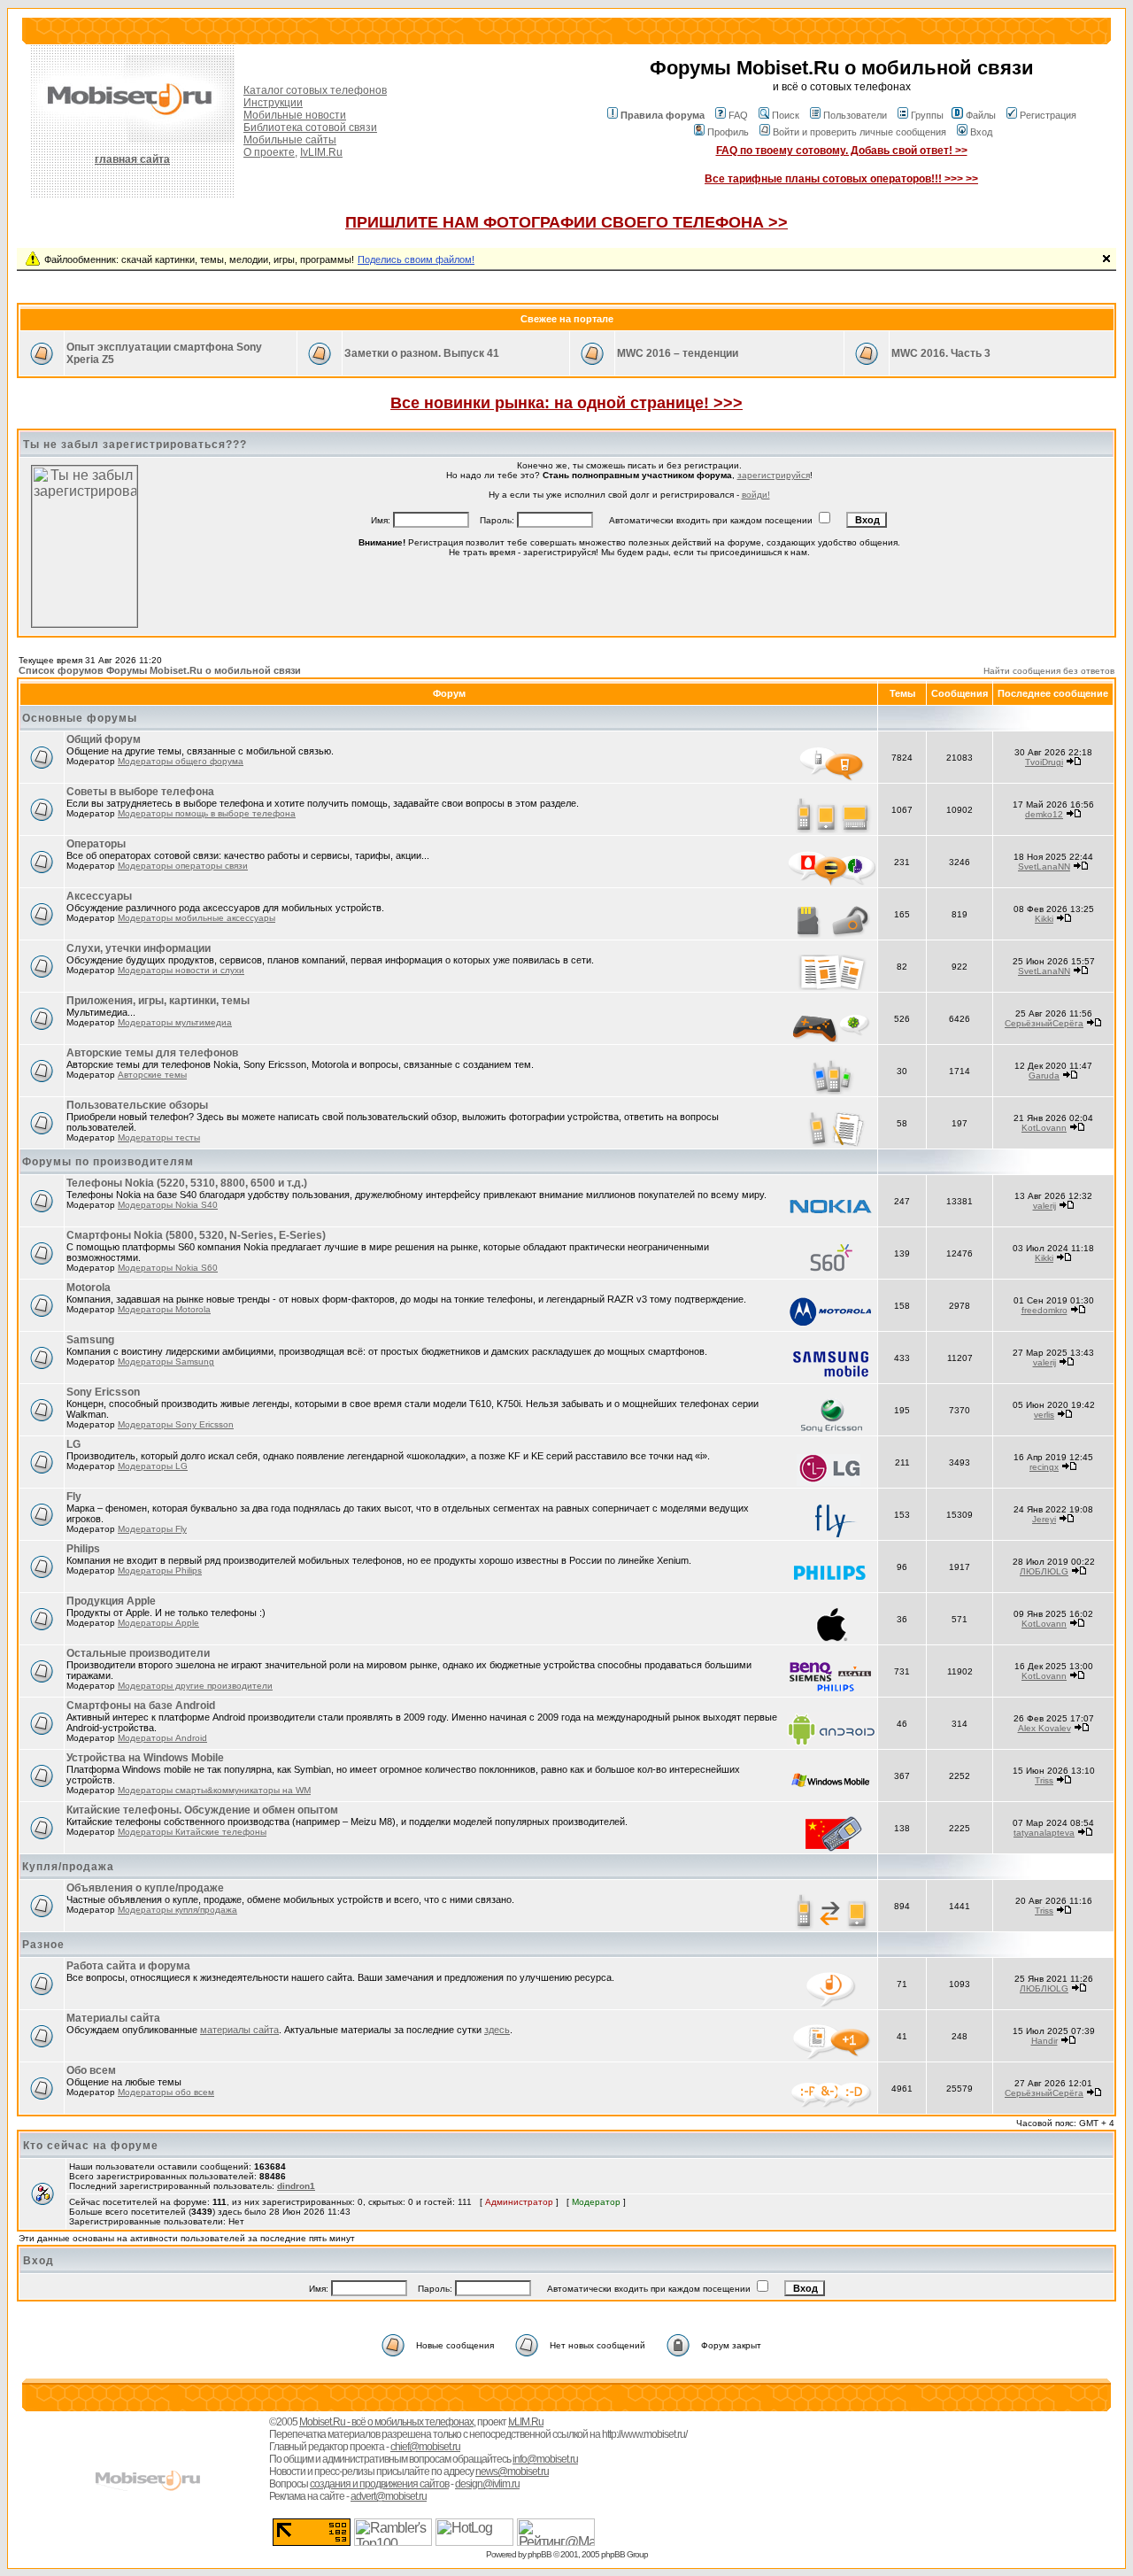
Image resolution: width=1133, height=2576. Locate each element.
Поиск (786, 115)
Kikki (1044, 919)
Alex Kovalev (1044, 1728)
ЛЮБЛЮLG (1044, 1571)
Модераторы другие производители (195, 1686)
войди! (756, 495)
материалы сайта (239, 2030)
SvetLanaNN (1044, 866)
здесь (497, 2030)
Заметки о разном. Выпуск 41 (422, 353)
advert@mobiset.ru (389, 2496)
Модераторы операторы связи (183, 866)
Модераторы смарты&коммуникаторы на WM (214, 1790)
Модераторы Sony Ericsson (176, 1424)
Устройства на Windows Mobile (145, 1758)
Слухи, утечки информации (139, 948)
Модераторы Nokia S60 (168, 1268)
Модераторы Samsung (166, 1361)
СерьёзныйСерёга (1044, 1023)
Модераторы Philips (160, 1570)
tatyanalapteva (1044, 1833)
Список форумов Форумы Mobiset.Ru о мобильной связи (160, 670)
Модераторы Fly (152, 1529)
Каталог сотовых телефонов (315, 90)
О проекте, (270, 152)
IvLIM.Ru (321, 152)
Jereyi (1044, 1519)
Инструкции (273, 103)
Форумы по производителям (108, 1162)
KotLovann (1044, 1128)
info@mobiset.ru (545, 2459)
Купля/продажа (68, 1867)
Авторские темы (152, 1075)
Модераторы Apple (158, 1623)
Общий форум (104, 739)
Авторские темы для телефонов (152, 1053)
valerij (1044, 1206)
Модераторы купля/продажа (177, 1910)
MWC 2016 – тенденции (678, 353)
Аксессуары (99, 896)
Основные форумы (80, 718)
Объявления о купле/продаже (145, 1888)
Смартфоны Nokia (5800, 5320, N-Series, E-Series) (196, 1235)
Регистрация (1048, 115)
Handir (1044, 2041)
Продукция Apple (111, 1601)
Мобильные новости (295, 115)
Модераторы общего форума (181, 761)
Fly (74, 1497)
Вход (981, 132)
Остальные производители (138, 1653)
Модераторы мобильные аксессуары (197, 918)
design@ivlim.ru (487, 2484)
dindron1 (296, 2186)
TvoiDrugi (1044, 762)
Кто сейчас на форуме (91, 2146)
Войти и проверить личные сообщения (859, 132)
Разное (43, 1945)
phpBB (540, 2554)
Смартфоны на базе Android (141, 1706)
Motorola (89, 1288)
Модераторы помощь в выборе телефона (207, 813)
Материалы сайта (113, 2018)
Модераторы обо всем (166, 2092)
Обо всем (91, 2070)
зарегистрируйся (774, 475)
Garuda (1044, 1075)
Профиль (728, 132)
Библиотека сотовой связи (310, 128)
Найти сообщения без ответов (1049, 671)
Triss (1044, 1780)
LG (73, 1444)
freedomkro (1044, 1310)
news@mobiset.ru (512, 2472)
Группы (927, 115)
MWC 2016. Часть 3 (941, 353)
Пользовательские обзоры (137, 1105)
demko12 (1044, 814)
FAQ (738, 115)
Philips (83, 1549)
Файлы (981, 115)
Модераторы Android (162, 1738)
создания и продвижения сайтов (379, 2484)
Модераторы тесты (159, 1137)
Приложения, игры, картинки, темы (158, 1001)
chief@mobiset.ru (425, 2447)
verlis (1044, 1415)
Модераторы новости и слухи (181, 970)
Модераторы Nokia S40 (168, 1205)
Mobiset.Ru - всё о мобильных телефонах (386, 2422)
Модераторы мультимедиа (175, 1022)
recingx (1044, 1467)
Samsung (90, 1340)
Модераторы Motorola (164, 1309)
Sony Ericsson (103, 1392)
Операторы (96, 844)
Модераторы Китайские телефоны (192, 1832)
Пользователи (855, 115)
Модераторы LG (153, 1466)
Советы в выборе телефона (140, 792)
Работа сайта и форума (128, 1966)
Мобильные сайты (290, 140)
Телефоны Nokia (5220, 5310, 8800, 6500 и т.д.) (187, 1183)
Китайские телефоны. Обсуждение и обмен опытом (202, 1810)
